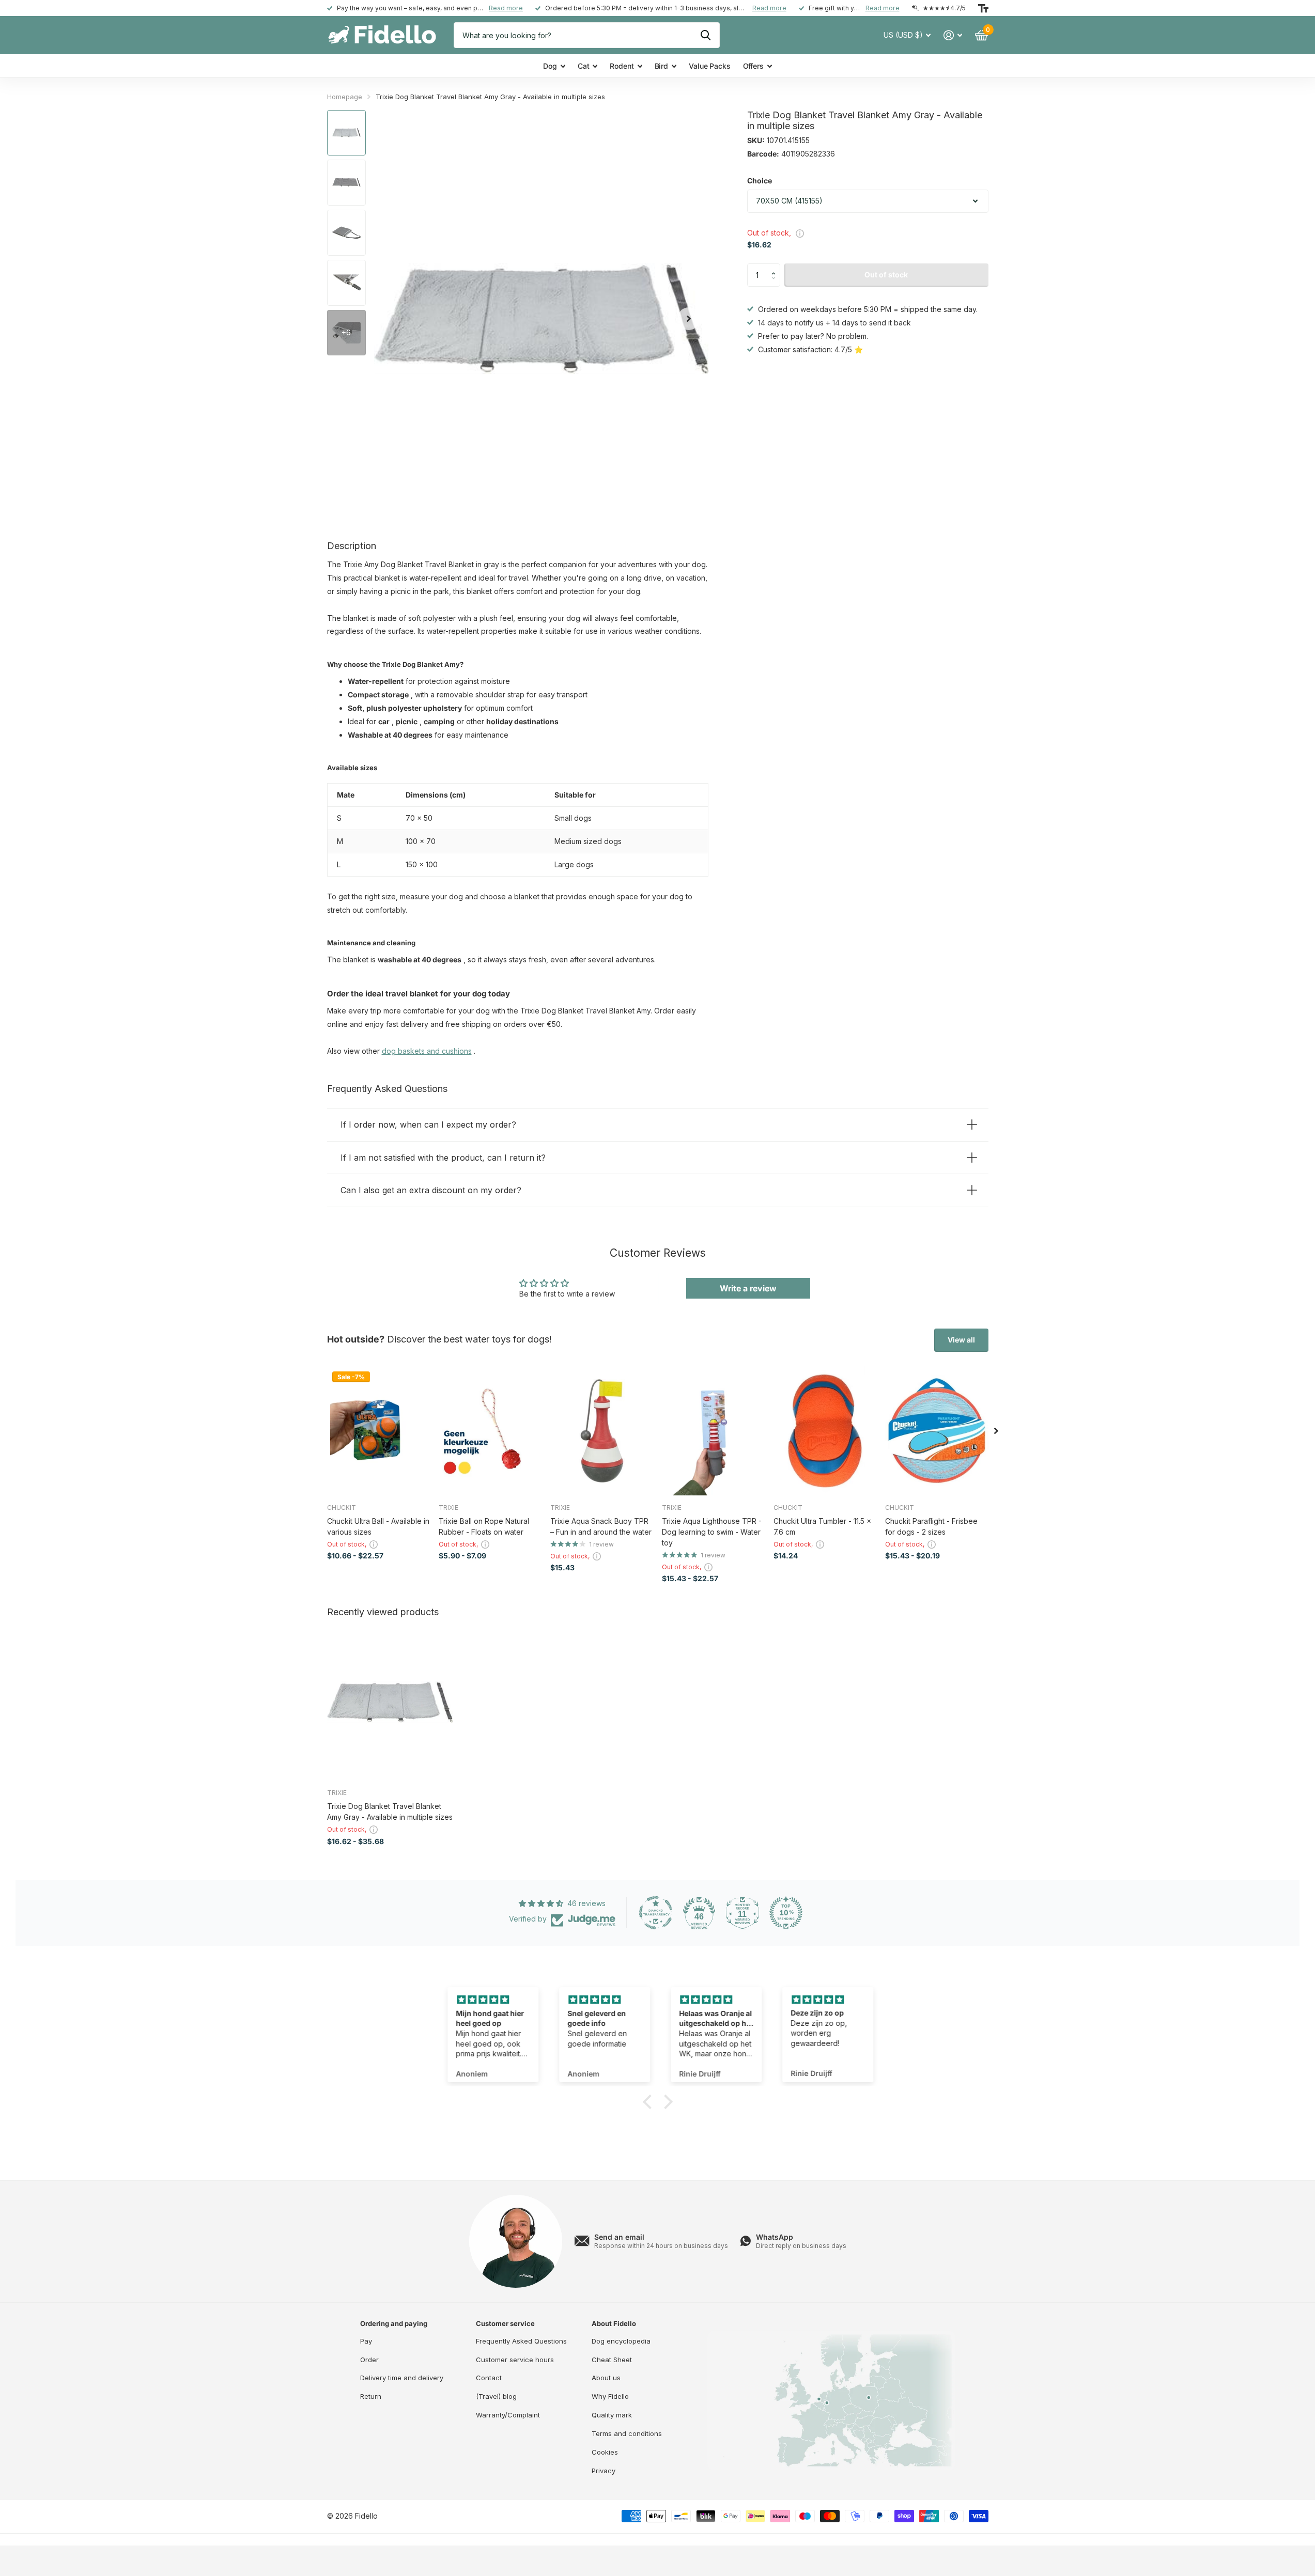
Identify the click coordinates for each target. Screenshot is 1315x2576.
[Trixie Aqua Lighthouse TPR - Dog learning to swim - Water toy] (714, 1431)
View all (961, 1340)
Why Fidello (610, 2396)
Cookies (605, 2452)
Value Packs (709, 66)
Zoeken (706, 35)
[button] (776, 267)
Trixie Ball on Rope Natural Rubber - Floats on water (484, 1526)
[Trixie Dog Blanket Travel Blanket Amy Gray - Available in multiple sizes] (390, 1702)
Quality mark (612, 2415)
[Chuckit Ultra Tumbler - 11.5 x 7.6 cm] (825, 1431)
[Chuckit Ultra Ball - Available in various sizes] (379, 1431)
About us (606, 2378)
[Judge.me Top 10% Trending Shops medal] (786, 1913)
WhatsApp (775, 2237)
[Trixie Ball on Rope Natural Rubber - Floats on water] (490, 1431)
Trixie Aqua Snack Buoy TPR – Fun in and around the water (601, 1526)
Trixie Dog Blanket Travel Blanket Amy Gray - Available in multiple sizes (390, 1812)
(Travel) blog (496, 2396)
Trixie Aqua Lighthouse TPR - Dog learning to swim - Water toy (712, 1532)
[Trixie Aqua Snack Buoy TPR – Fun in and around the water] (602, 1431)
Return (371, 2396)
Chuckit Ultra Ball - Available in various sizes (378, 1526)
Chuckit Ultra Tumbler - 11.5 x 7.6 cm (822, 1526)
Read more (506, 8)
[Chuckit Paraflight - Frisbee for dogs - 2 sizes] (937, 1431)
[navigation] (346, 133)
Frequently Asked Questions (521, 2341)
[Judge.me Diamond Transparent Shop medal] (656, 1913)
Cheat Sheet (612, 2360)
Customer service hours (515, 2360)
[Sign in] (953, 35)
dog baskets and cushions (427, 1051)
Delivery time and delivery (402, 2378)
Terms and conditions (627, 2433)
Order (369, 2360)
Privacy (604, 2471)
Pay (366, 2341)
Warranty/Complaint (508, 2415)
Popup (800, 232)
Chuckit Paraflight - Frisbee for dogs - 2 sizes (931, 1526)
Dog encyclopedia (621, 2341)
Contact (489, 2378)
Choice (760, 181)
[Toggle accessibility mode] (983, 8)
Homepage (345, 97)
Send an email (619, 2237)
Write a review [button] (748, 1288)
